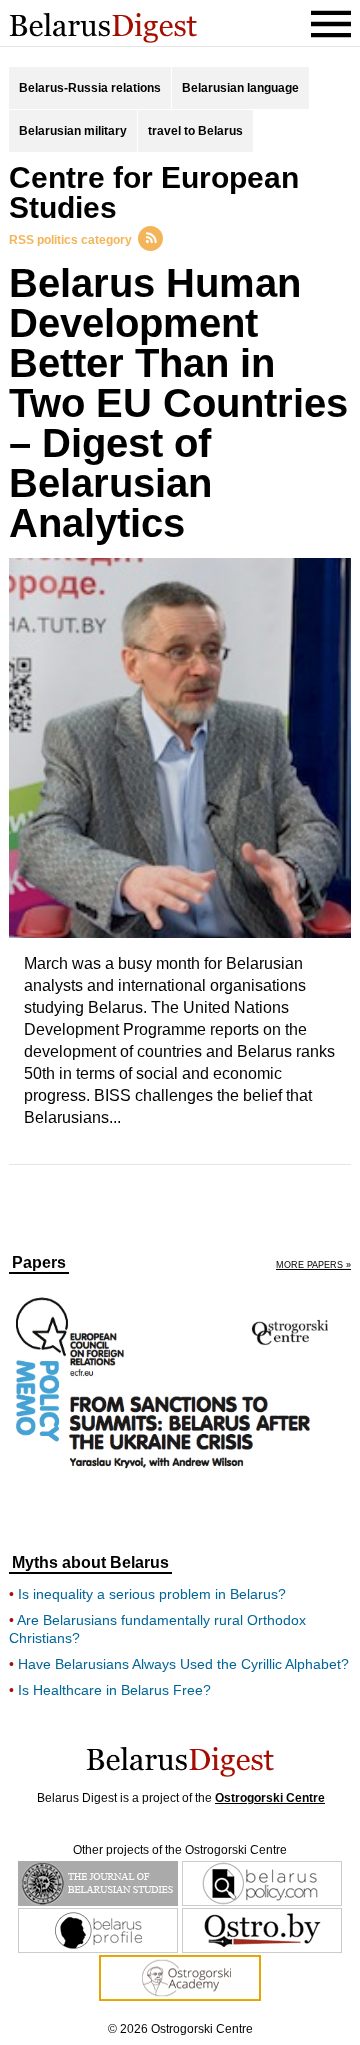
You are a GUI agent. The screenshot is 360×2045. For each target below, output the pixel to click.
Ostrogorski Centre (270, 1798)
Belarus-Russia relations (90, 88)
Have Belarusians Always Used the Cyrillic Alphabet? (183, 1664)
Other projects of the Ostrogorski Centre (180, 1850)
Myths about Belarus (90, 1563)
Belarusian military (73, 131)
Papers (39, 1263)
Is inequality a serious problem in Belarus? (152, 1594)
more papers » (313, 1265)
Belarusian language (240, 88)
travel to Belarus (195, 131)
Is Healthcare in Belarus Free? (114, 1690)
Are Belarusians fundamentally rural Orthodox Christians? (157, 1629)
